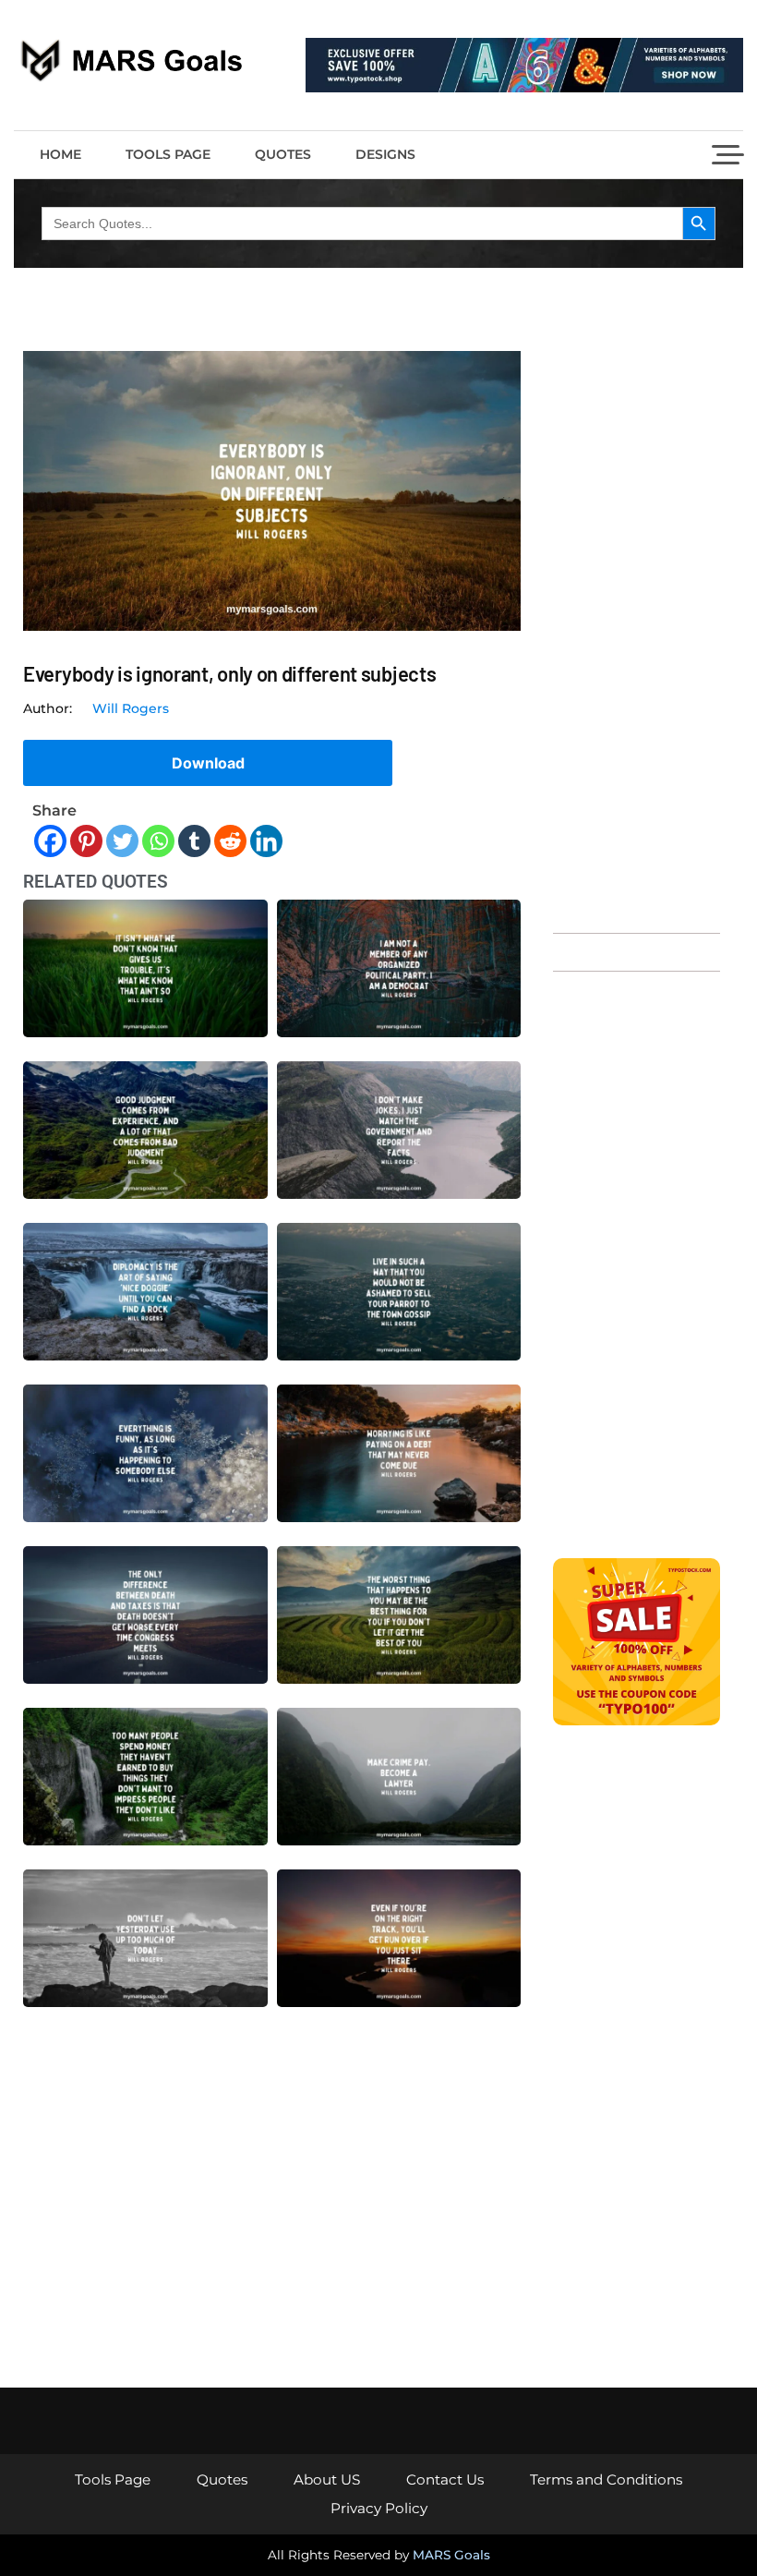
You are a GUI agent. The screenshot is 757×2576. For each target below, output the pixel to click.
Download (208, 763)
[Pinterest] (86, 841)
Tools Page (168, 154)
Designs (385, 154)
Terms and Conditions (606, 2479)
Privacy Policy (379, 2508)
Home (60, 154)
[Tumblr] (194, 841)
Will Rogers (131, 708)
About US (327, 2479)
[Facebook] (50, 841)
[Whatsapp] (158, 841)
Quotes (283, 154)
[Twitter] (122, 841)
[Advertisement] (637, 633)
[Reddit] (230, 841)
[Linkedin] (266, 841)
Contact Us (445, 2479)
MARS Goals (451, 2555)
